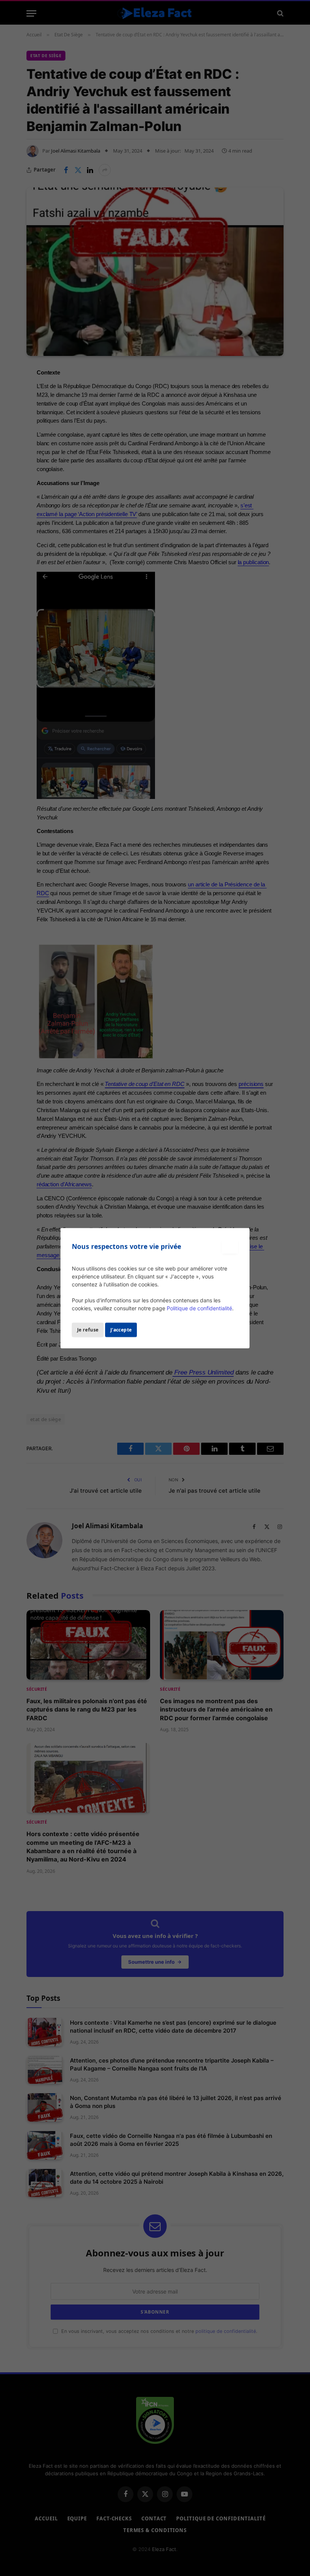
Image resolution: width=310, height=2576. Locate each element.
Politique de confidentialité (199, 1308)
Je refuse (88, 1329)
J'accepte (121, 1329)
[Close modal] (230, 1247)
